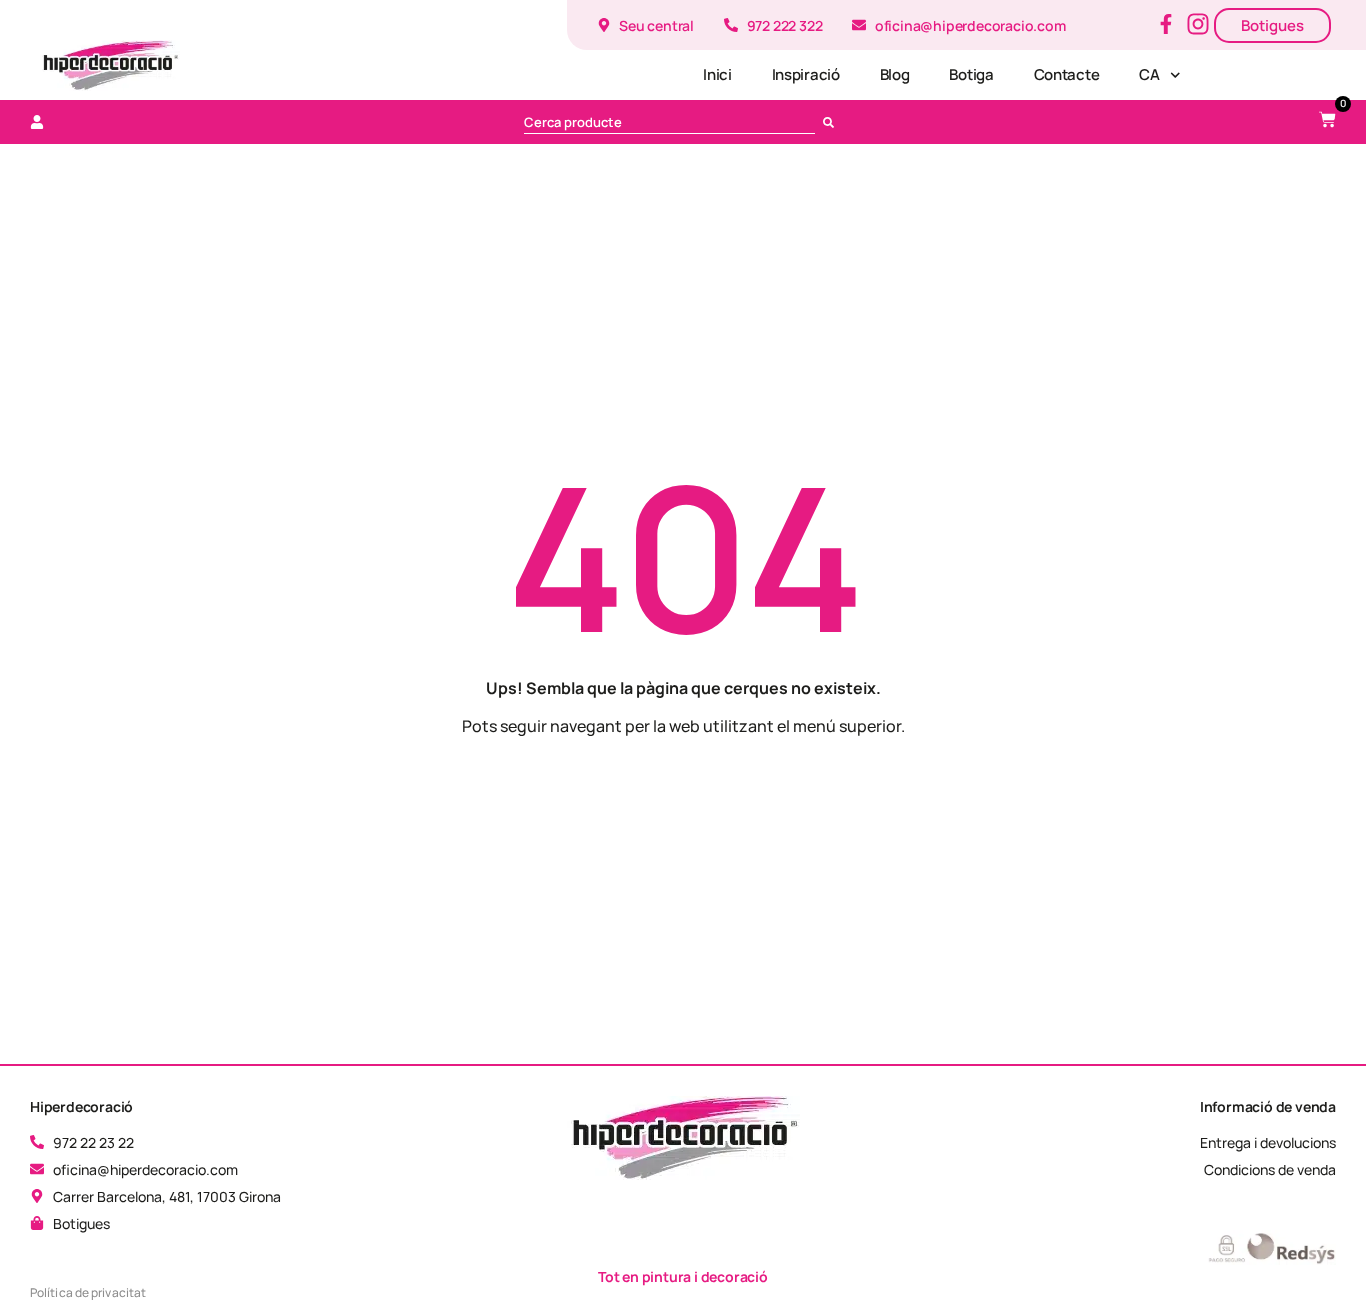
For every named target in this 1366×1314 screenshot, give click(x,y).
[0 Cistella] (1327, 119)
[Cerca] (832, 122)
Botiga (971, 74)
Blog (895, 74)
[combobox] (670, 122)
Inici (717, 74)
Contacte (1067, 74)
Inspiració (806, 74)
